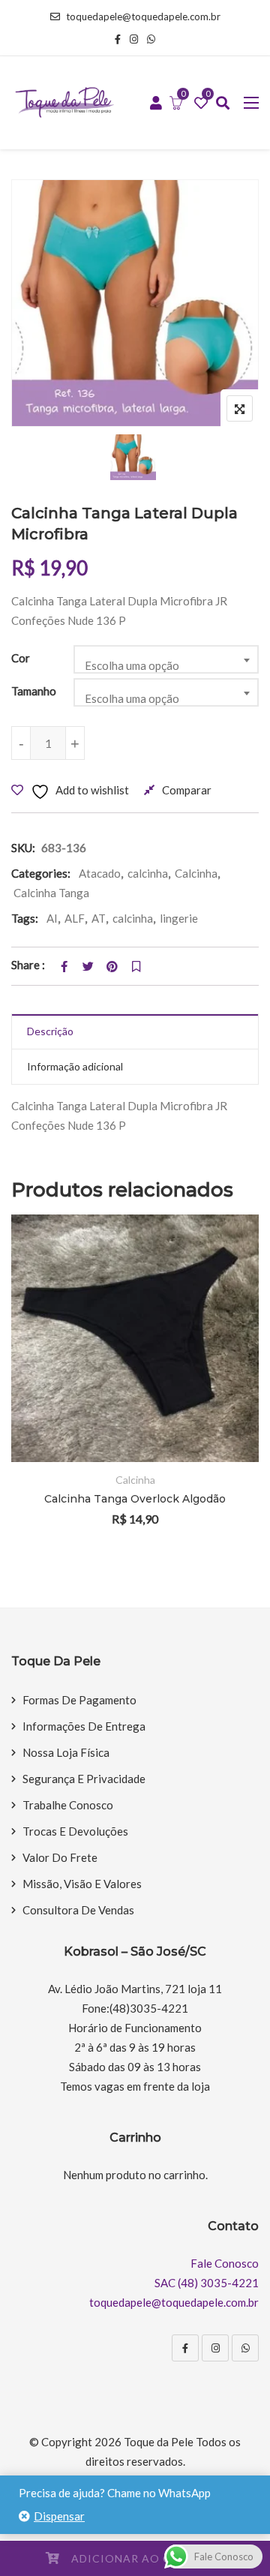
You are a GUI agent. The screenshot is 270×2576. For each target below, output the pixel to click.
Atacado (100, 873)
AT (99, 918)
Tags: (25, 918)
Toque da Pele (159, 2442)
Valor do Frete (60, 1857)
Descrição (50, 1031)
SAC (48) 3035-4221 (207, 2283)
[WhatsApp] (245, 2348)
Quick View (227, 1419)
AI (52, 918)
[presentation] (22, 1391)
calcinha (148, 873)
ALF (75, 918)
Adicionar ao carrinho (148, 2558)
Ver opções (227, 1336)
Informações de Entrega (84, 1726)
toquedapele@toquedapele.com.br (143, 17)
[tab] (135, 1032)
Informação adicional (75, 1066)
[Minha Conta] (156, 104)
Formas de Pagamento (79, 1700)
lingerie (179, 918)
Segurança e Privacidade (84, 1779)
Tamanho (34, 691)
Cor (21, 658)
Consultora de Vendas (78, 1910)
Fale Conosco (225, 2263)
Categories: (41, 873)
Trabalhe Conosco (68, 1805)
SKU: (23, 848)
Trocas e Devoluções (75, 1831)
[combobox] (166, 659)
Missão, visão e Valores (82, 1884)
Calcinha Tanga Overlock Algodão (135, 1499)
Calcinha (196, 873)
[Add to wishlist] (227, 1378)
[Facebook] (185, 2348)
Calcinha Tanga (51, 893)
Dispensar (59, 2516)
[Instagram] (215, 2348)
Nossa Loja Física (66, 1752)
